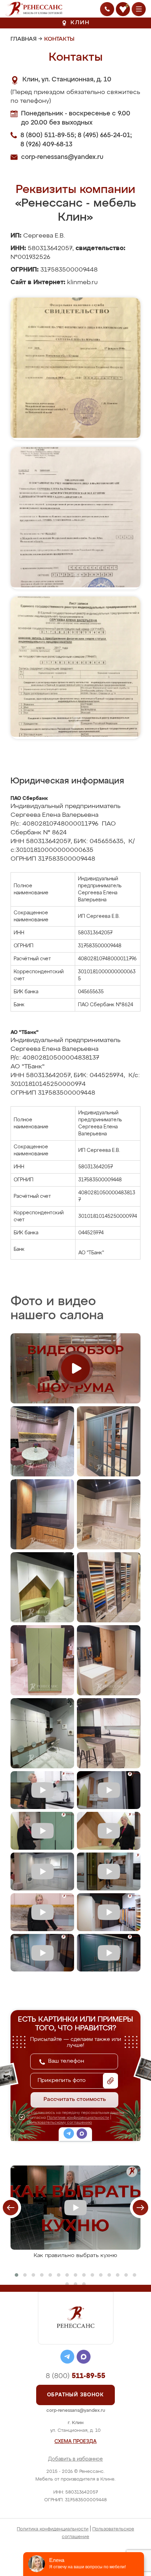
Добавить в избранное (75, 2459)
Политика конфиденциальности (53, 2529)
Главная (24, 39)
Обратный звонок (75, 2395)
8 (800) (75, 2376)
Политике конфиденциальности (78, 2118)
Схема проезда (75, 2442)
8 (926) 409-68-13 (46, 145)
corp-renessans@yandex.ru (62, 157)
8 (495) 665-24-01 (104, 135)
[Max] (82, 2135)
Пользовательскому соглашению (60, 2123)
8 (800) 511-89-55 (47, 135)
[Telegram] (69, 2135)
